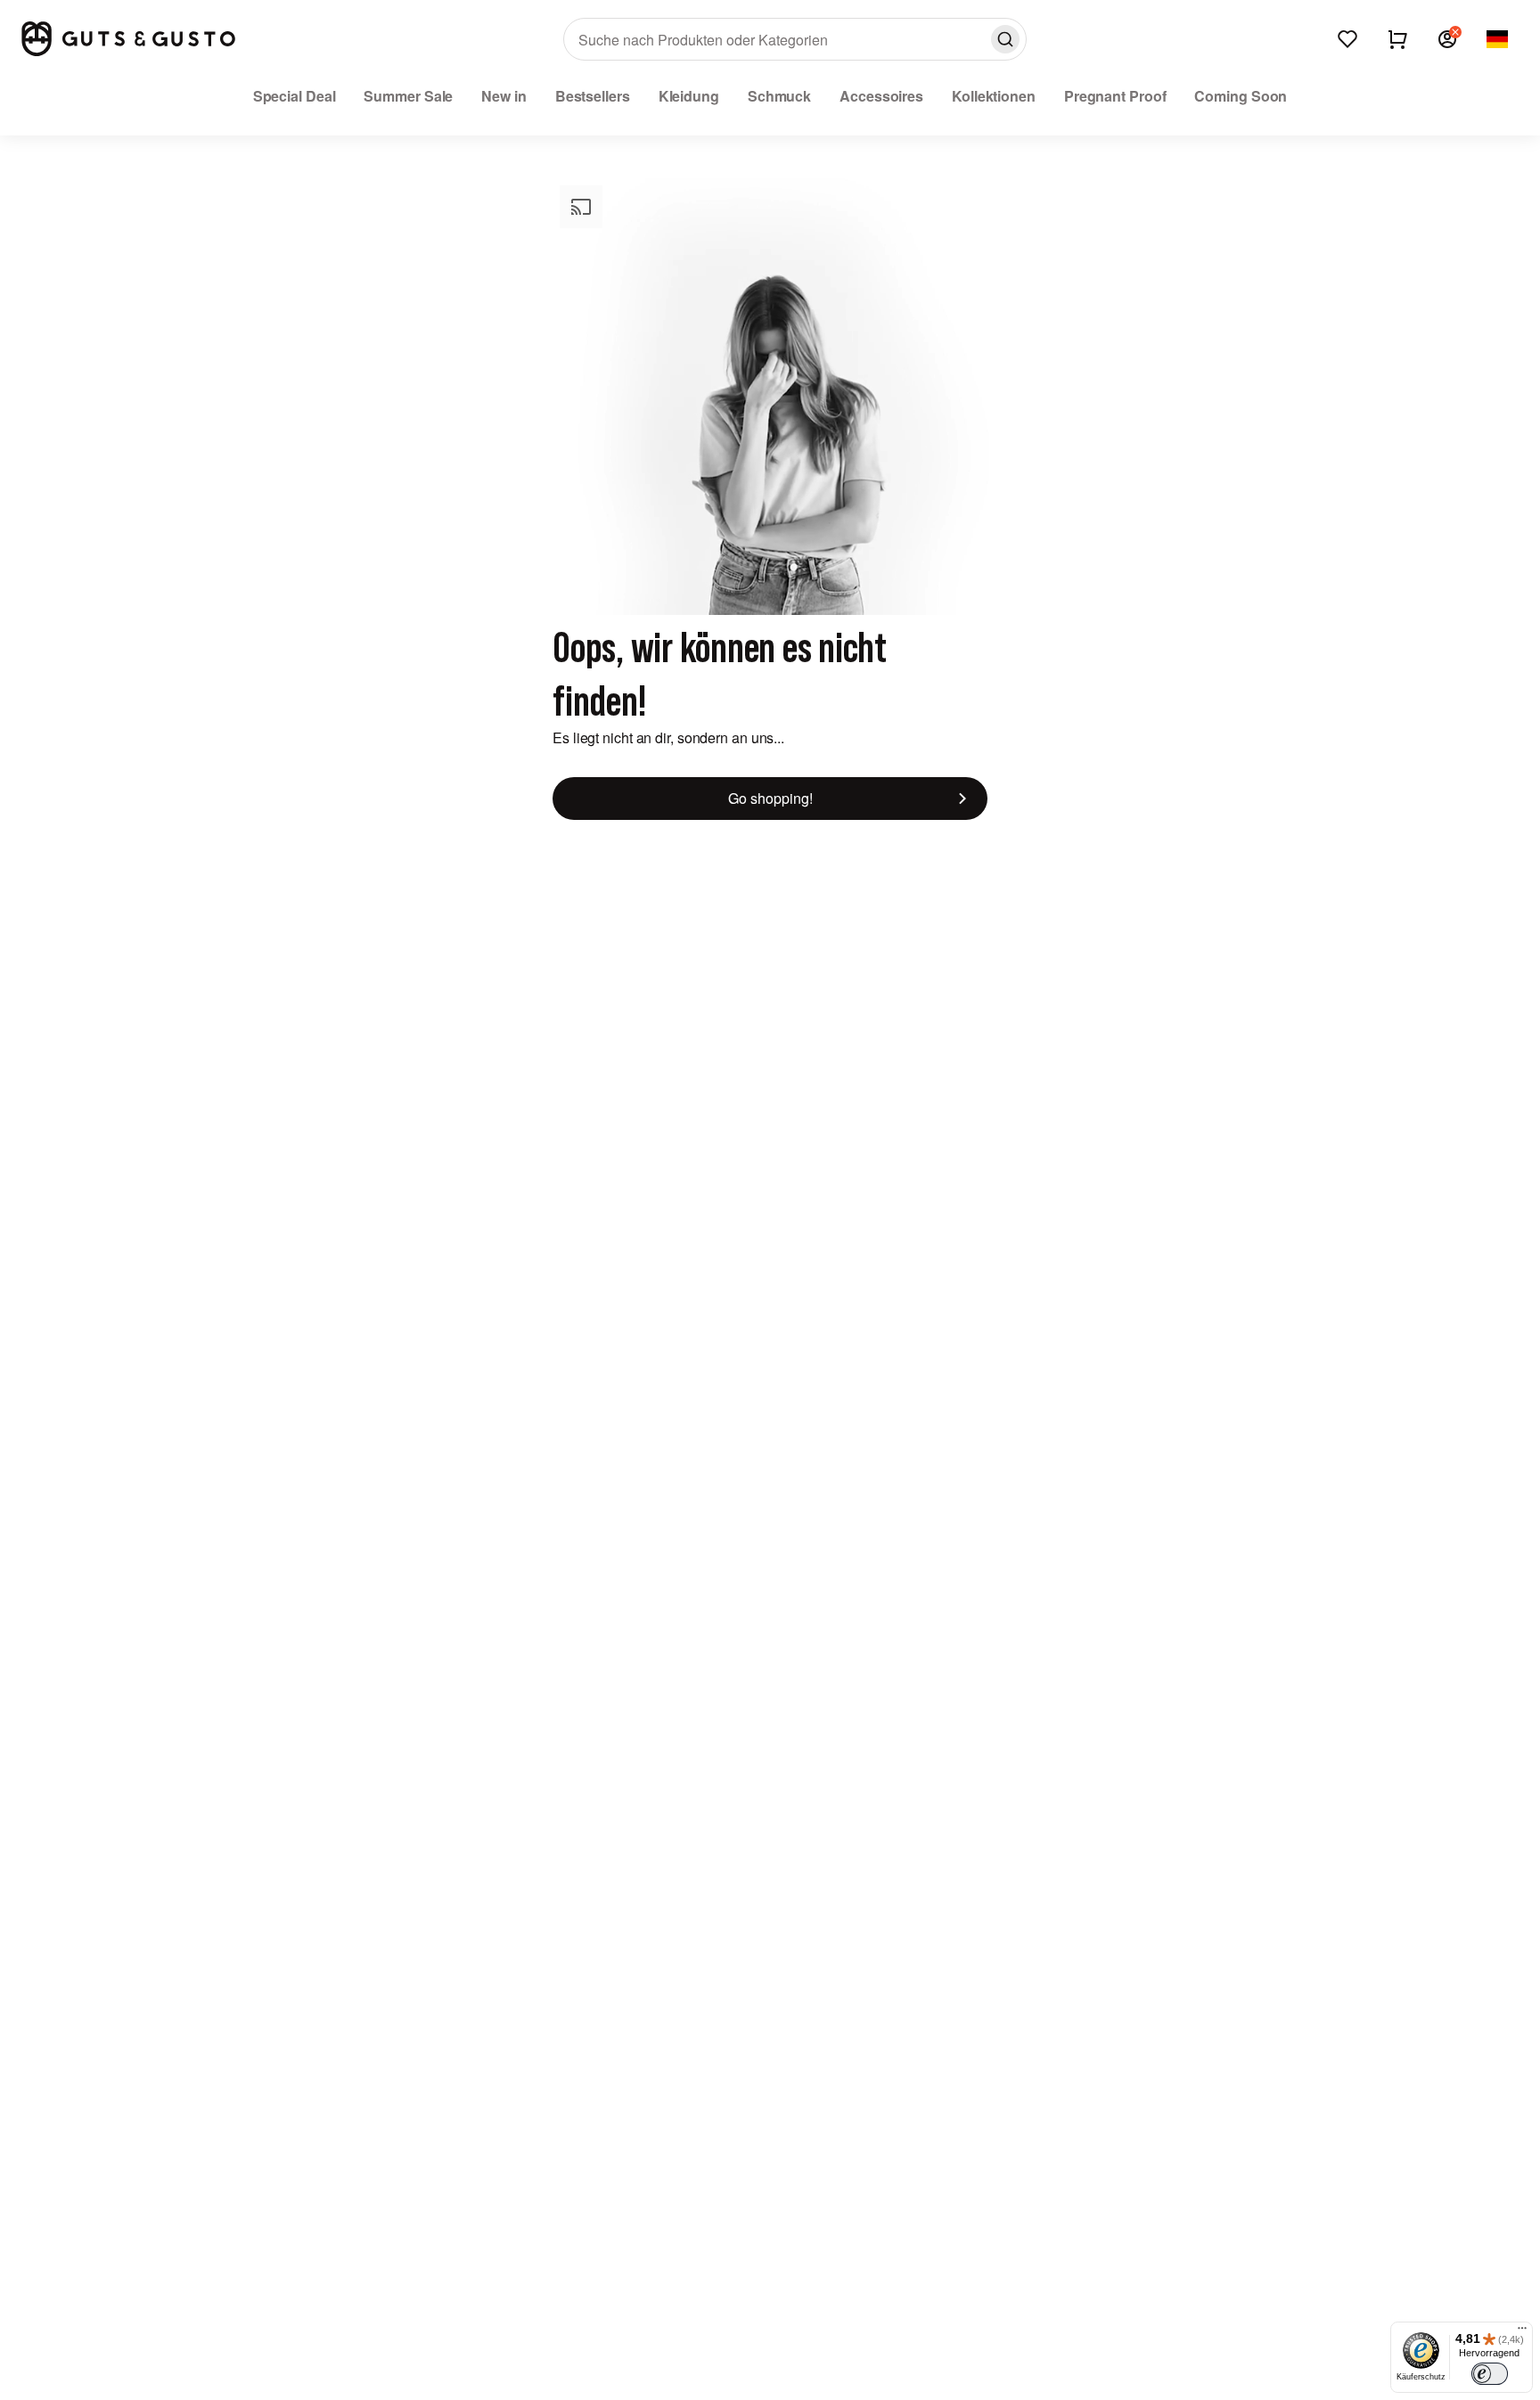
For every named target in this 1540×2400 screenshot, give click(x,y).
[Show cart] (1397, 39)
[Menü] (1522, 2332)
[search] (795, 39)
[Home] (128, 39)
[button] (1447, 39)
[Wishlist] (1347, 39)
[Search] (1005, 39)
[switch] (1490, 2374)
